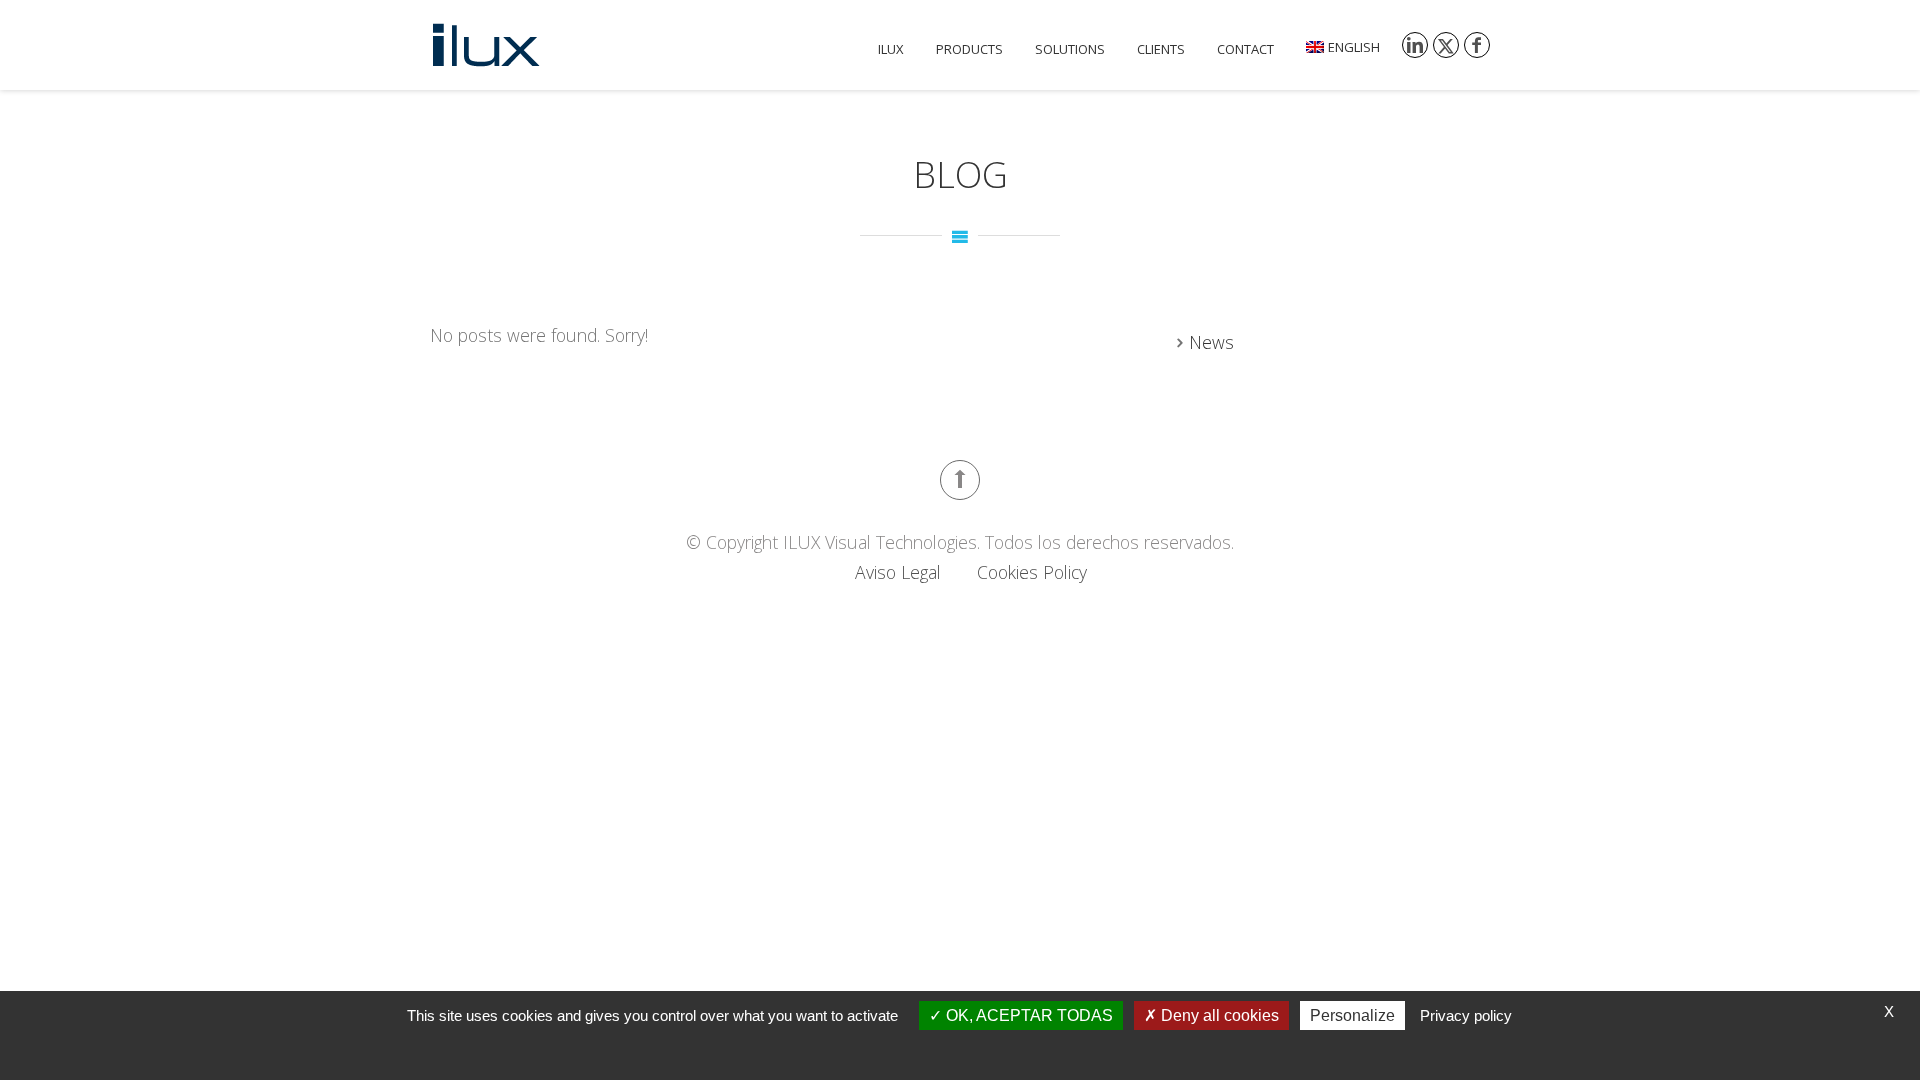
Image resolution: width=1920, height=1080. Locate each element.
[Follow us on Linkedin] (1415, 45)
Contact (1245, 49)
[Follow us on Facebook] (1477, 45)
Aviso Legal (898, 572)
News (1211, 342)
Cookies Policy (1032, 572)
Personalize (1352, 1015)
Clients (1161, 49)
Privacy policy (1466, 1015)
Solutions (1070, 49)
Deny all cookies (1218, 1015)
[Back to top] (960, 480)
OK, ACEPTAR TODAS (1027, 1015)
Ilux (891, 49)
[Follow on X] (1446, 45)
